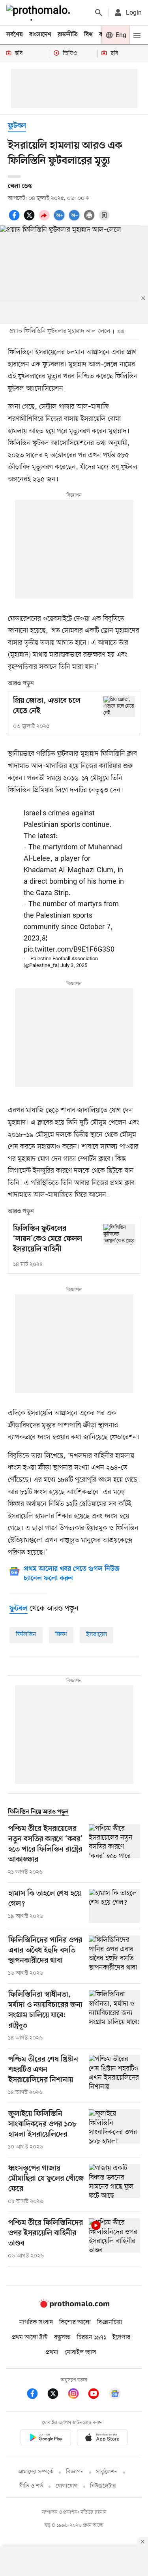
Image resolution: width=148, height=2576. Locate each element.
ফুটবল (17, 126)
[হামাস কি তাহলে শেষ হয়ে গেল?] (114, 1906)
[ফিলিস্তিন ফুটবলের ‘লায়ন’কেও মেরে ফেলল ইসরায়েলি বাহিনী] (119, 1234)
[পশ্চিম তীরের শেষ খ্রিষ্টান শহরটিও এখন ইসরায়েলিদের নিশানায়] (114, 2076)
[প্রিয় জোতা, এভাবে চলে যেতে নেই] (119, 707)
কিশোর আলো (75, 2323)
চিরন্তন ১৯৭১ (92, 2338)
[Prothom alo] (40, 13)
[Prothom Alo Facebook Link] (36, 2395)
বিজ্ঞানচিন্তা (110, 2323)
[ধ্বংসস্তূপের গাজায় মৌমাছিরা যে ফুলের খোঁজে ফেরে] (114, 2185)
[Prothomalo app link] (46, 2439)
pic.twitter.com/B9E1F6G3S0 (69, 950)
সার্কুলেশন (107, 2472)
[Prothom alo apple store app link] (103, 2439)
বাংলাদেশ (40, 35)
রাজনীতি (68, 35)
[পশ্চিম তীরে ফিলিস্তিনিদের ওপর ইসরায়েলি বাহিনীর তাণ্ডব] (114, 2239)
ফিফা (61, 1635)
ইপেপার (121, 2338)
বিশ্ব (88, 35)
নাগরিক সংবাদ (36, 2323)
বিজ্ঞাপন (75, 2472)
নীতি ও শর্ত (31, 2486)
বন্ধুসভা (62, 2338)
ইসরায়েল (96, 1635)
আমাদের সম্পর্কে (36, 2472)
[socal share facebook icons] (15, 220)
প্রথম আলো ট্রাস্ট (30, 2338)
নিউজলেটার (103, 2486)
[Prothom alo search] (99, 13)
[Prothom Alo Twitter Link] (57, 2395)
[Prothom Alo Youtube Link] (97, 2395)
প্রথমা (52, 2353)
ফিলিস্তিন (26, 1635)
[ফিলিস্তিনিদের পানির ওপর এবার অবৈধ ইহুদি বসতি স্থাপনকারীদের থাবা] (114, 1956)
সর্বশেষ (15, 35)
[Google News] (115, 2395)
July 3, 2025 (74, 966)
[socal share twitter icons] (30, 220)
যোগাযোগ (67, 2486)
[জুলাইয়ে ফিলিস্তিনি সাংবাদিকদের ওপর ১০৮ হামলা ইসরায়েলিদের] (114, 2130)
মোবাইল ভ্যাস (81, 2353)
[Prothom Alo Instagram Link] (77, 2395)
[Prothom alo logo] (74, 2306)
